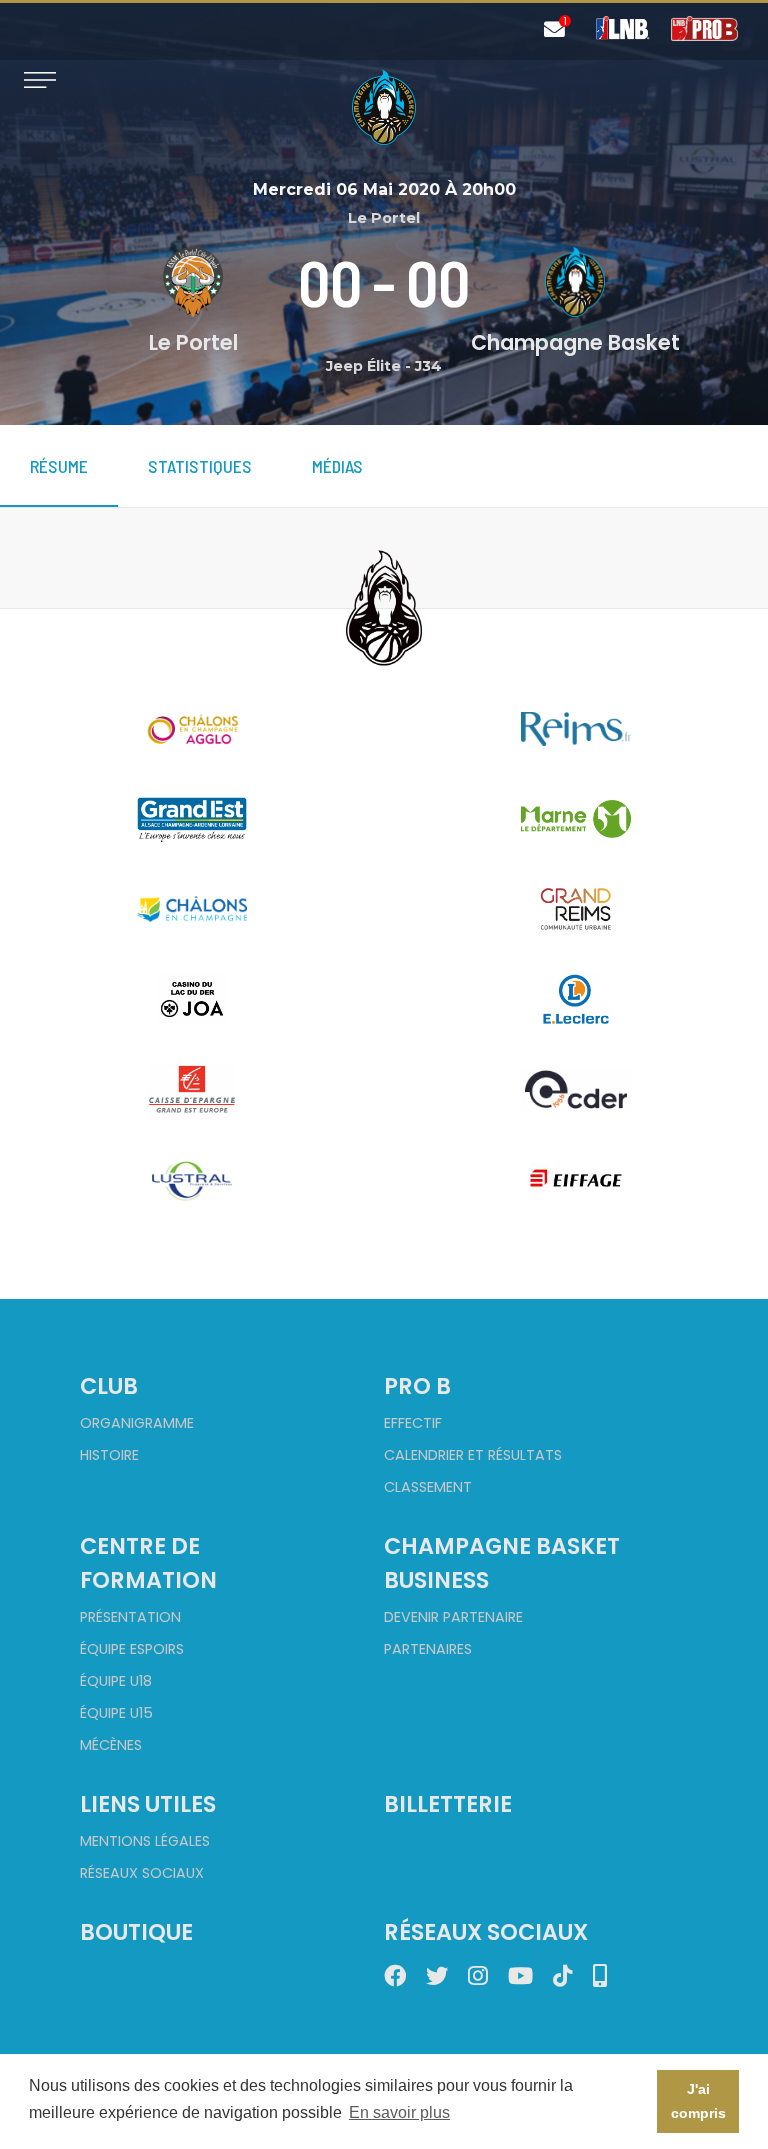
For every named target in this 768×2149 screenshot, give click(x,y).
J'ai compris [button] (698, 2101)
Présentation (130, 1617)
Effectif (413, 1423)
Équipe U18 (116, 1681)
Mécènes (111, 1745)
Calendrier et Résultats (473, 1455)
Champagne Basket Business (502, 1563)
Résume (59, 466)
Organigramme (137, 1423)
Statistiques (200, 466)
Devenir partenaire (453, 1617)
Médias (337, 466)
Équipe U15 (116, 1713)
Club (109, 1386)
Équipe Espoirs (132, 1649)
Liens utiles (148, 1804)
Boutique (136, 1932)
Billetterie (448, 1804)
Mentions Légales (145, 1841)
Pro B (417, 1386)
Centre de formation (148, 1563)
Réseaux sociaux (142, 1873)
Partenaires (428, 1649)
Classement (428, 1487)
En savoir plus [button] (399, 2112)
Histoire (109, 1455)
